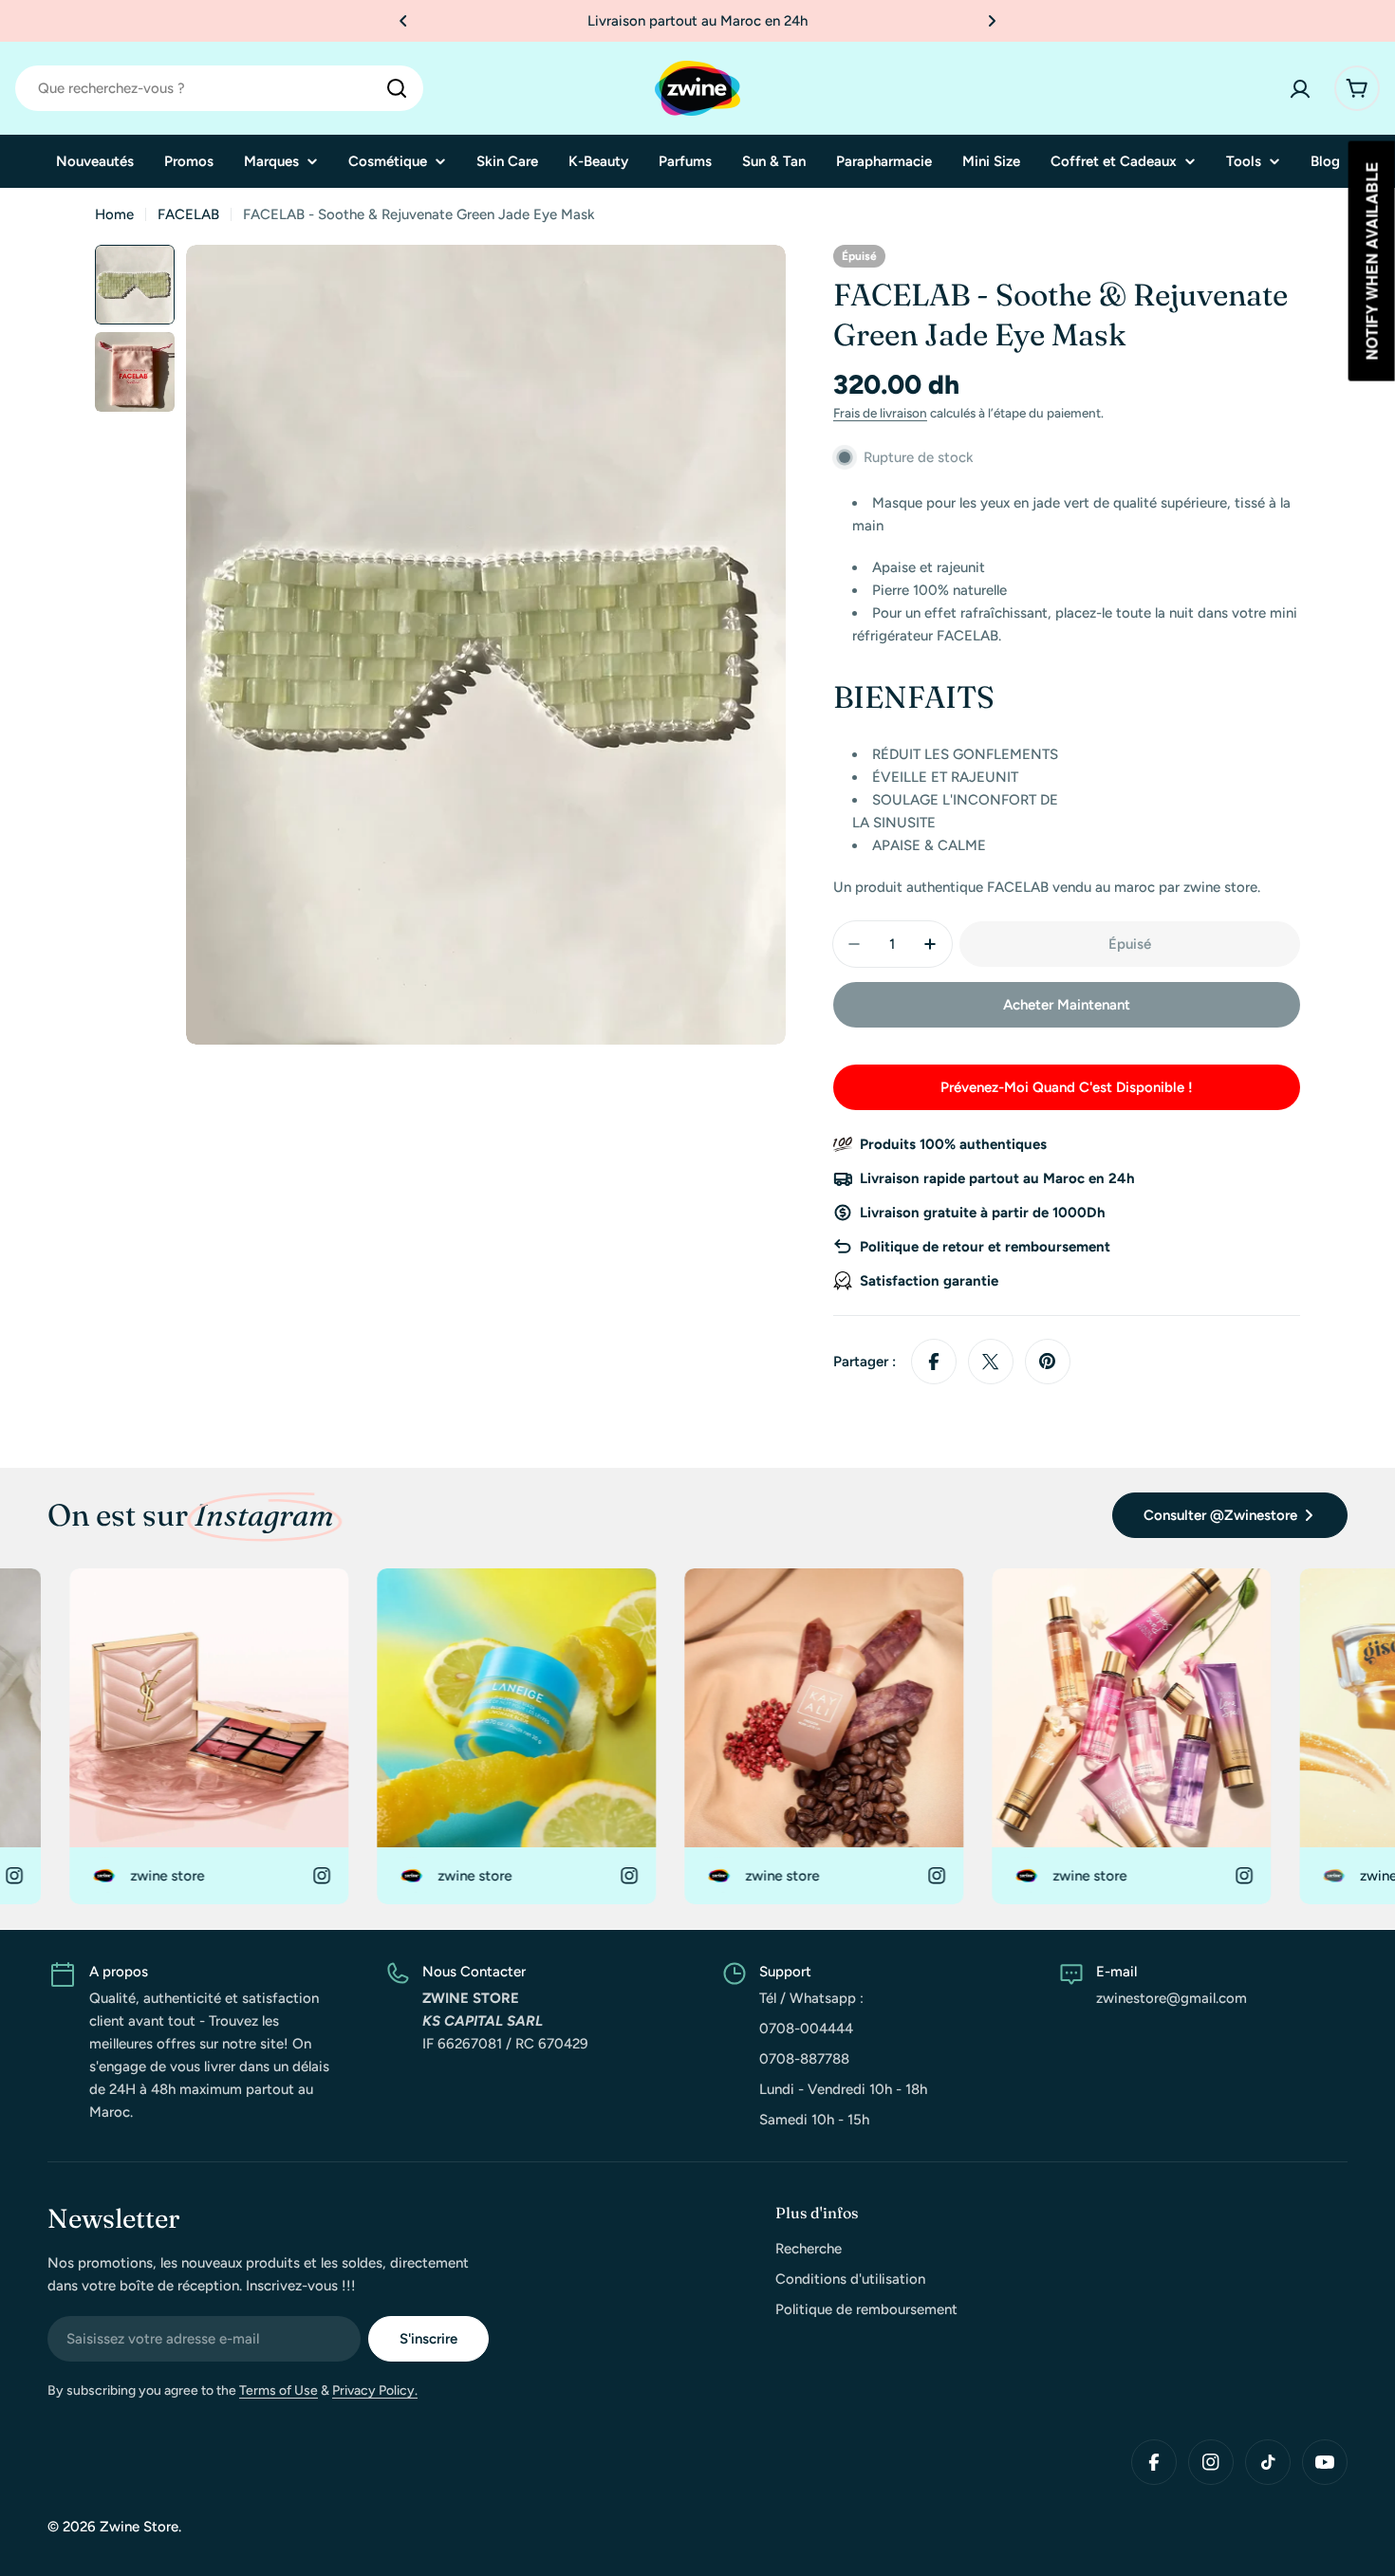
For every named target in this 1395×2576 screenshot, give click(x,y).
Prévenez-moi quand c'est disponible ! (1067, 1087)
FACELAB (188, 214)
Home (114, 214)
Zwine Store (139, 2527)
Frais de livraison (880, 413)
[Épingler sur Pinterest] (1048, 1362)
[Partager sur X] (991, 1362)
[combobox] (219, 88)
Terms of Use (279, 2391)
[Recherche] (397, 88)
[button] (403, 21)
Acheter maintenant (1067, 1005)
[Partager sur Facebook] (934, 1362)
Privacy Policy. (375, 2391)
